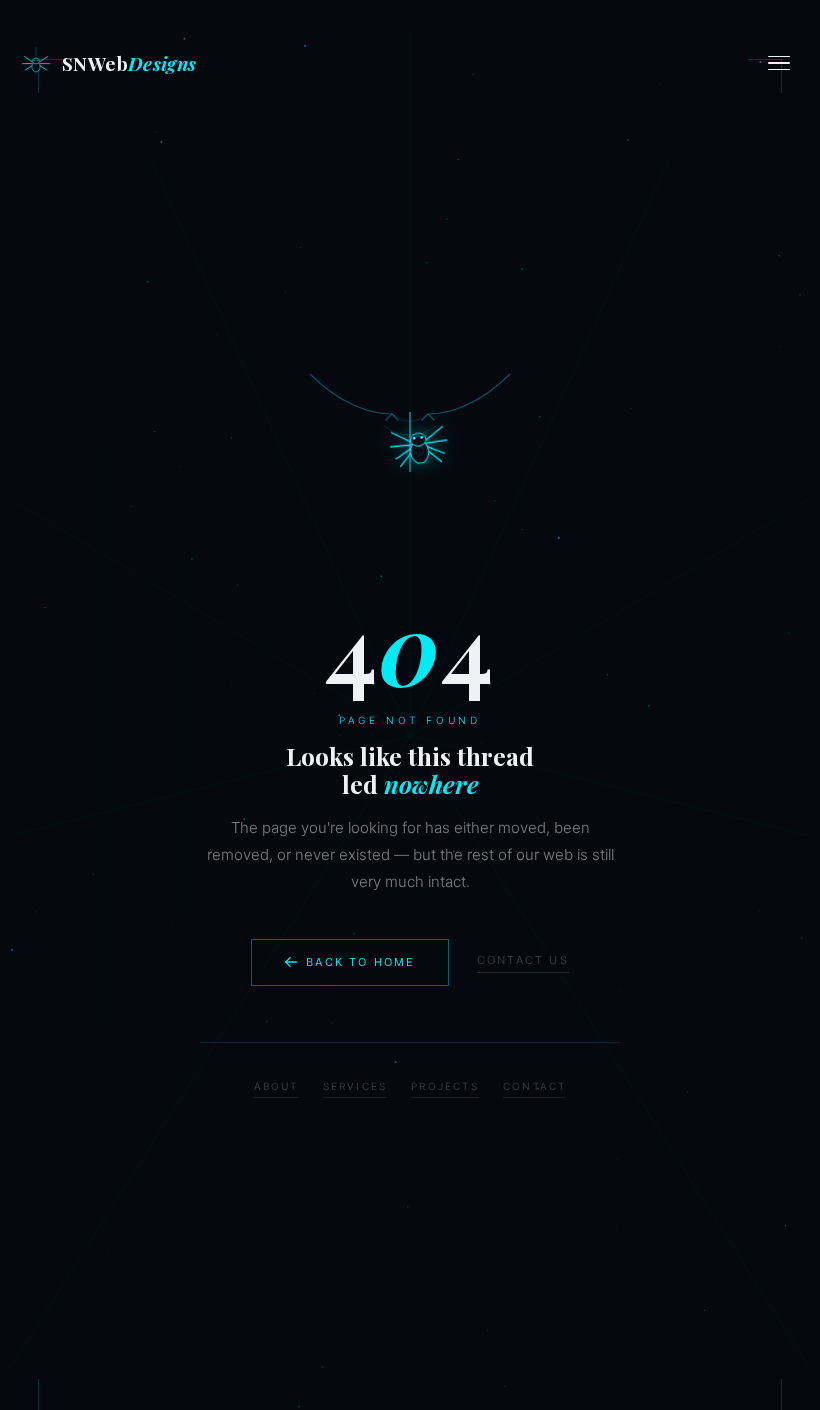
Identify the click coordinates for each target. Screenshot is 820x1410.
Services (355, 1086)
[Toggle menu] (782, 63)
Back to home (360, 962)
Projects (445, 1086)
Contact (534, 1086)
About (276, 1086)
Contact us (523, 960)
